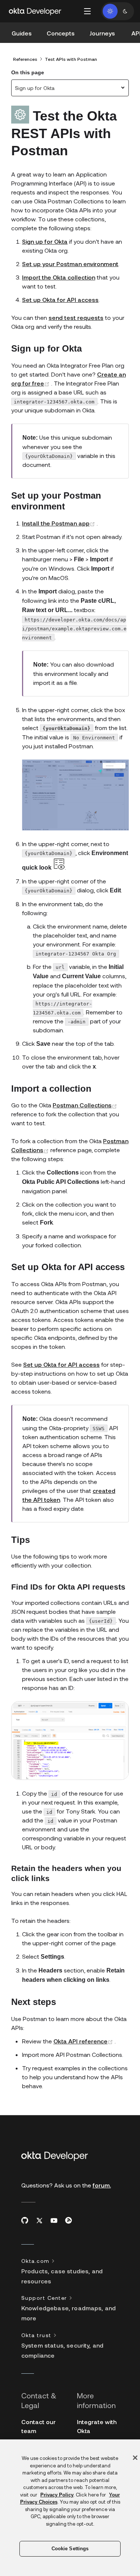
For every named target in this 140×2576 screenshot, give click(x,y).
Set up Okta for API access (60, 300)
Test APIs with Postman (71, 59)
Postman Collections (85, 1105)
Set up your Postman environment (70, 264)
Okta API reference (84, 2041)
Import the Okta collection (59, 277)
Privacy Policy (57, 2495)
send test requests (76, 317)
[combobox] (70, 88)
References (25, 59)
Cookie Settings (70, 2549)
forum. (102, 2185)
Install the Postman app (59, 523)
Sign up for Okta (45, 241)
